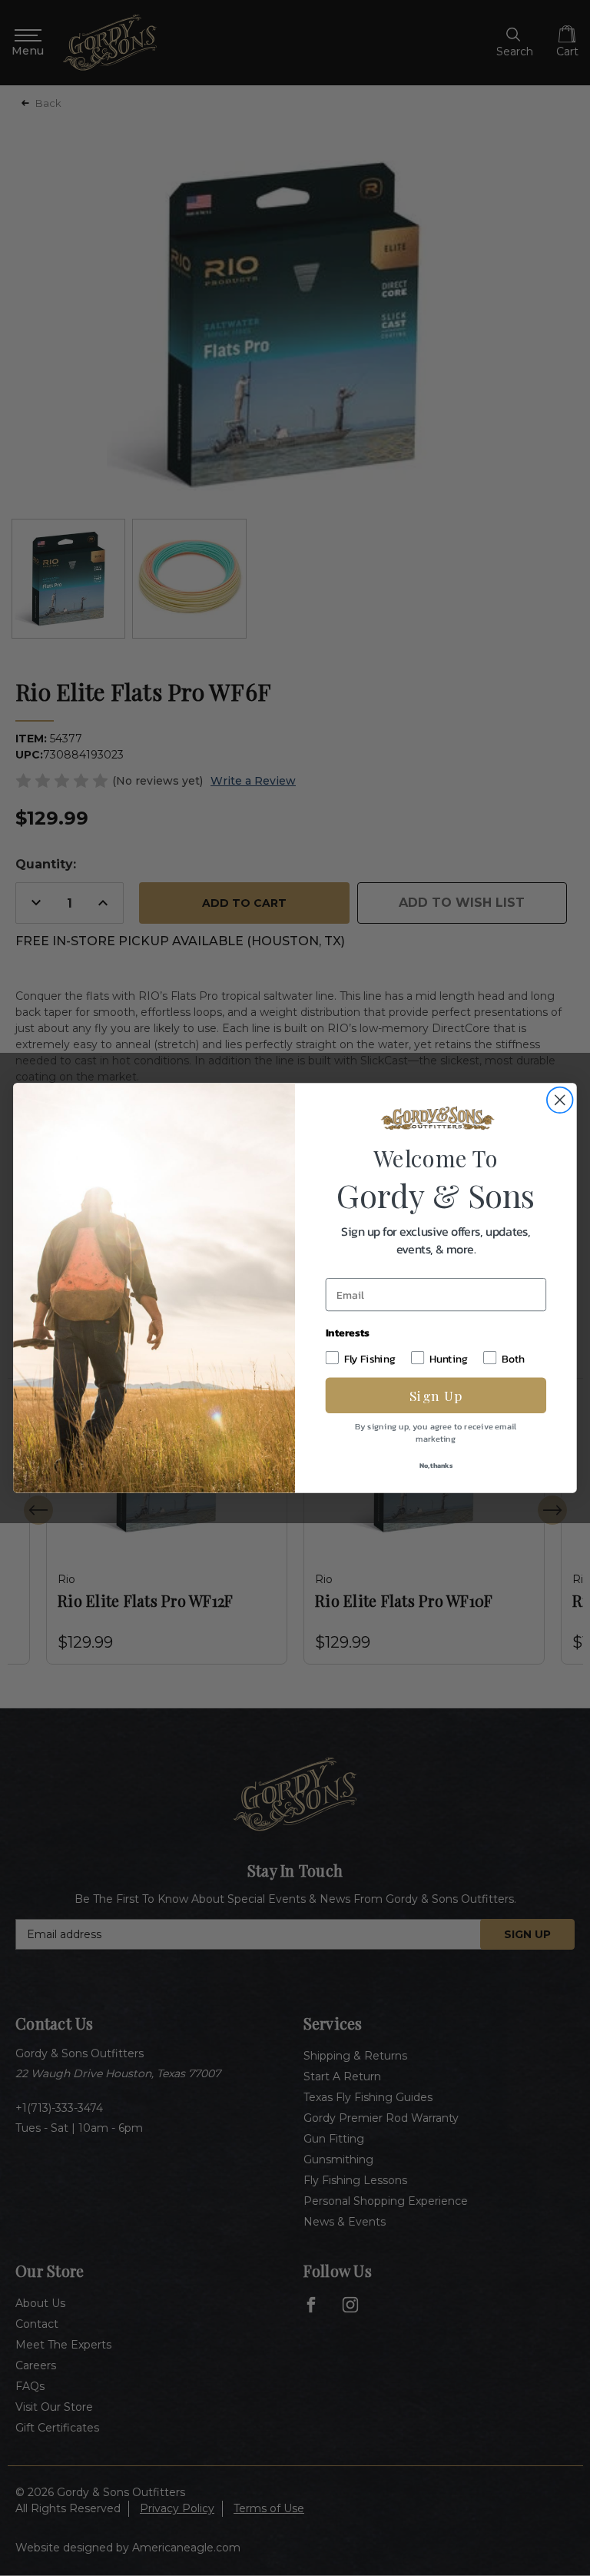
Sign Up (436, 1395)
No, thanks (436, 1465)
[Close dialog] (560, 1100)
